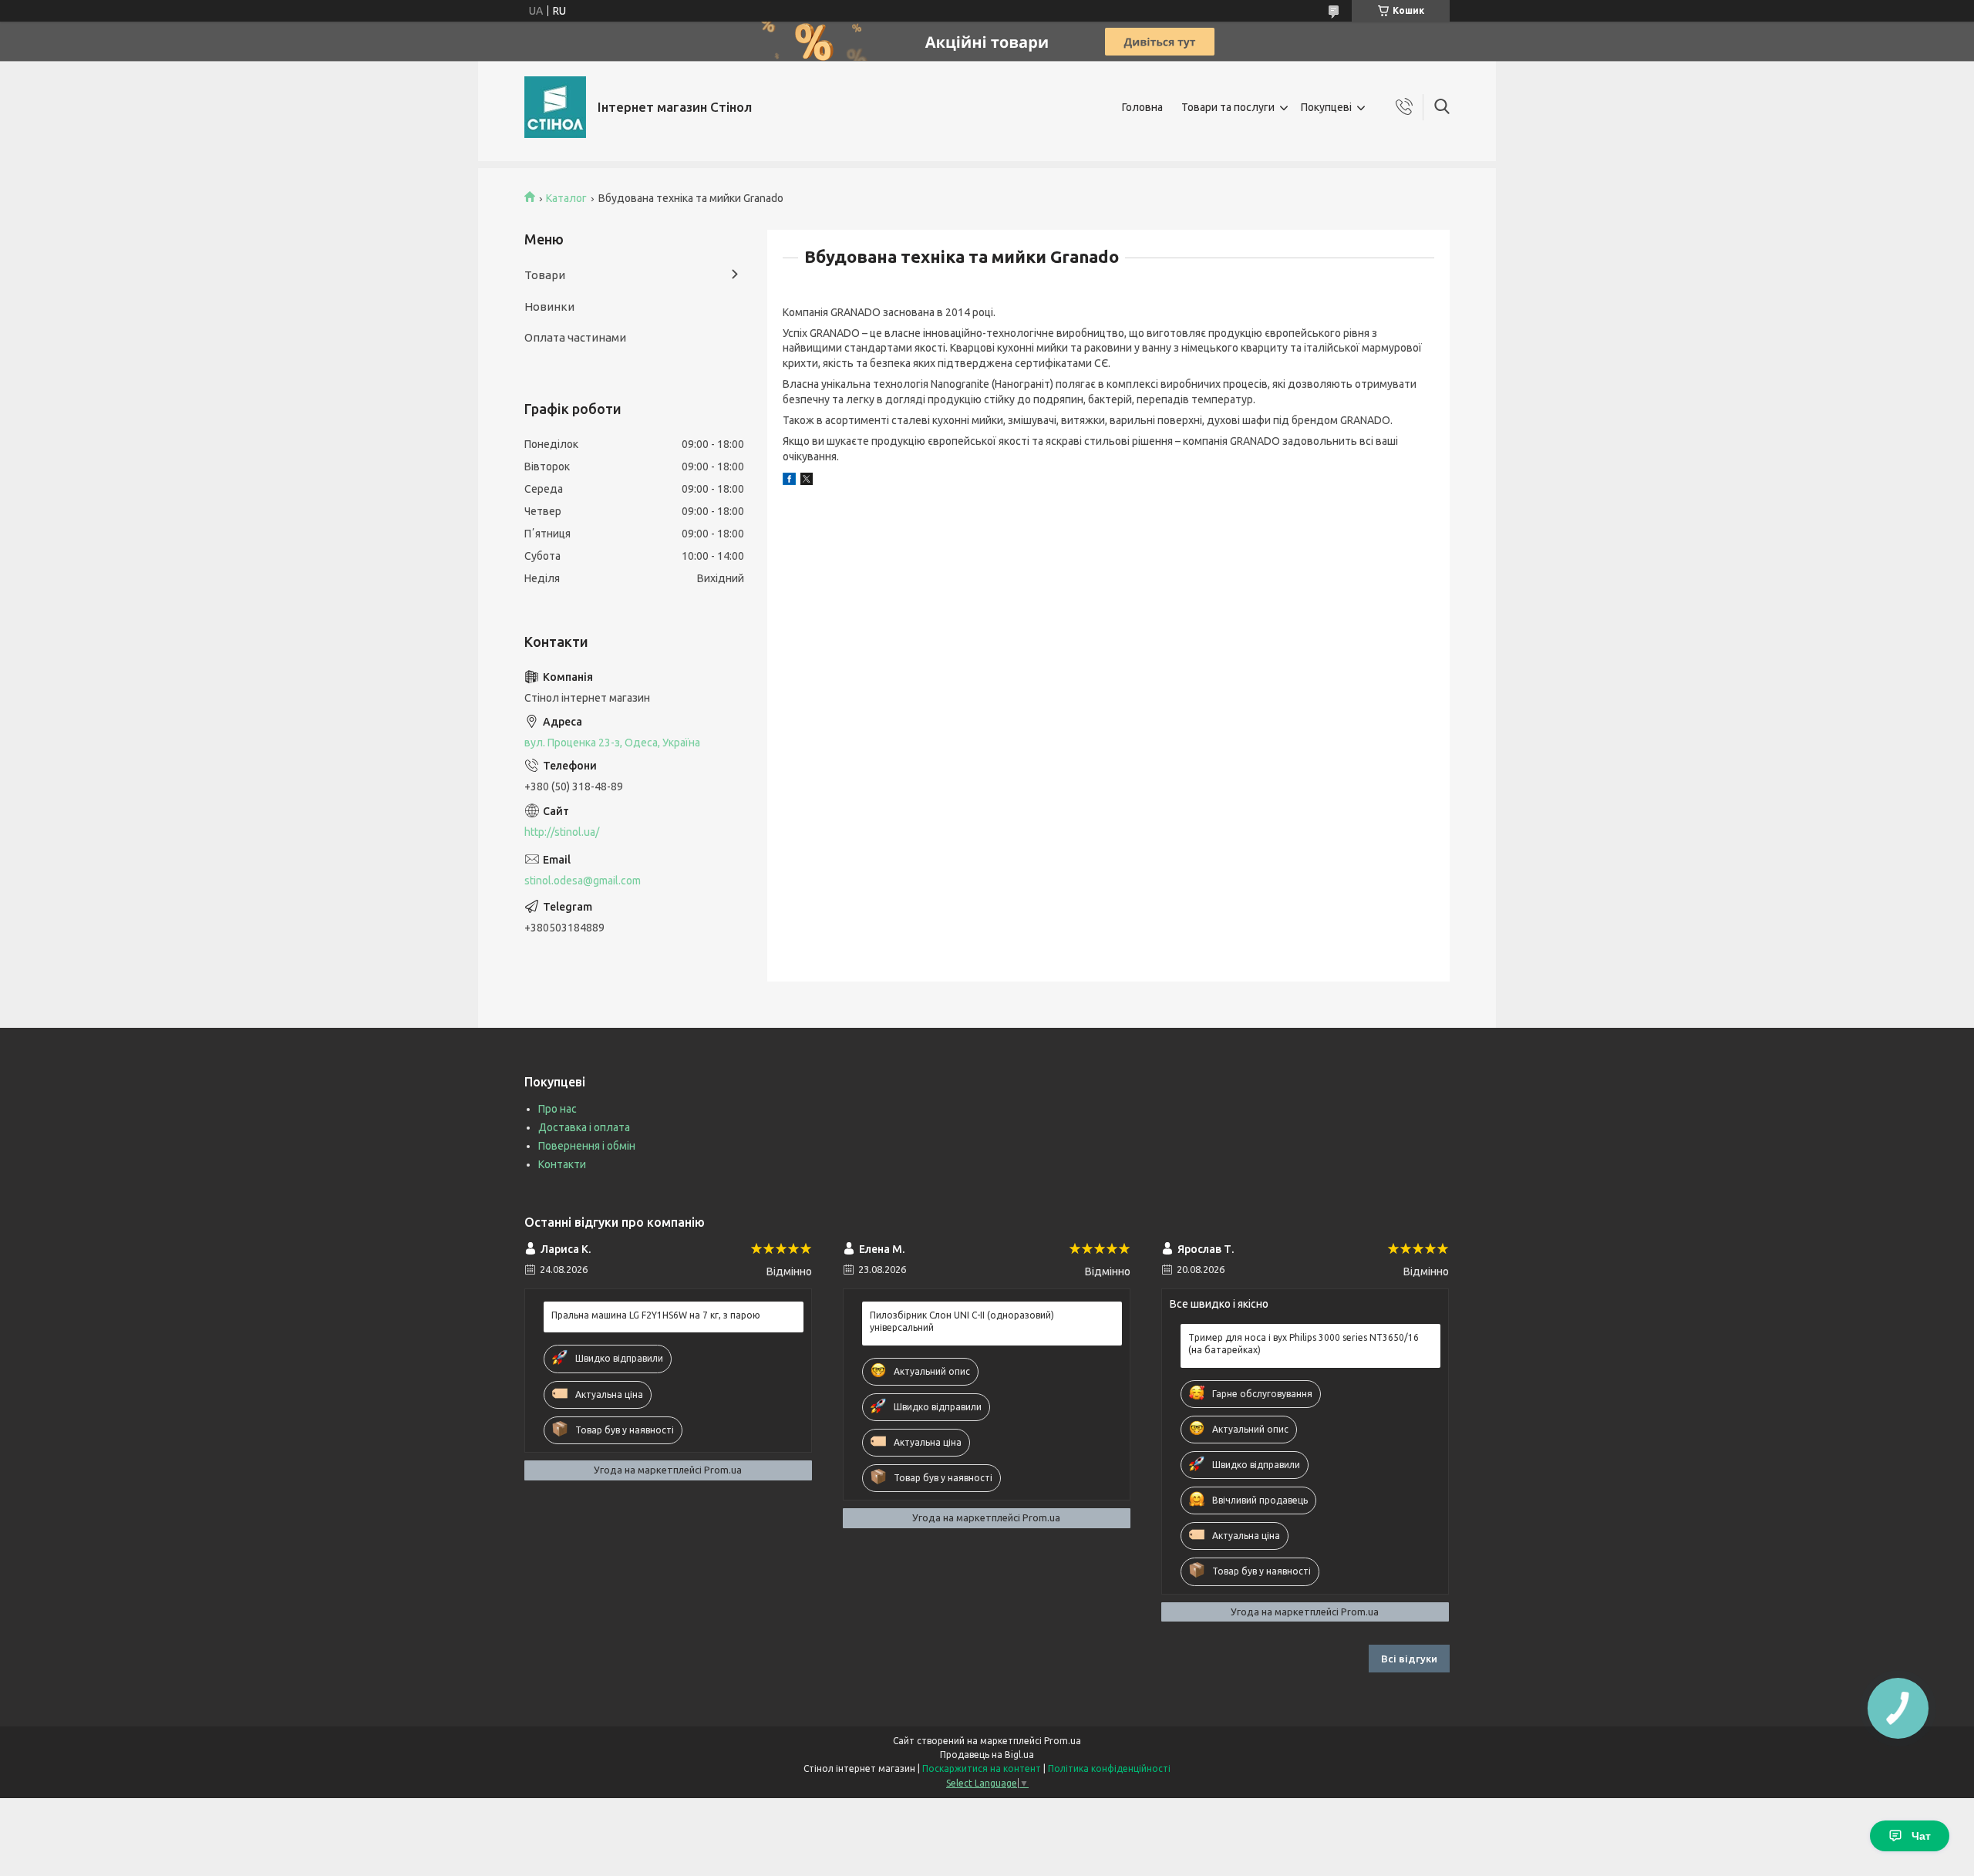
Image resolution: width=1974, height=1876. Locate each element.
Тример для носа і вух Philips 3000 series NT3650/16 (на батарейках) (1304, 1344)
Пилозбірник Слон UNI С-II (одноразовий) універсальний (962, 1321)
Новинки (549, 306)
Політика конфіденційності (1109, 1768)
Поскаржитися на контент (982, 1768)
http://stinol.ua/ (562, 832)
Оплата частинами (575, 337)
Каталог (566, 198)
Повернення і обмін (587, 1146)
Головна (1142, 107)
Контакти (562, 1164)
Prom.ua (1063, 1741)
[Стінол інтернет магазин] (555, 107)
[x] (807, 481)
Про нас (558, 1109)
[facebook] (789, 481)
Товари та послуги (1228, 107)
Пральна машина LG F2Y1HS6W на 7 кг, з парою (656, 1315)
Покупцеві (1326, 107)
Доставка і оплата (584, 1127)
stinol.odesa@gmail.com (583, 881)
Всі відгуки (1409, 1659)
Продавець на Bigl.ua (987, 1755)
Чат (1921, 1836)
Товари (545, 275)
